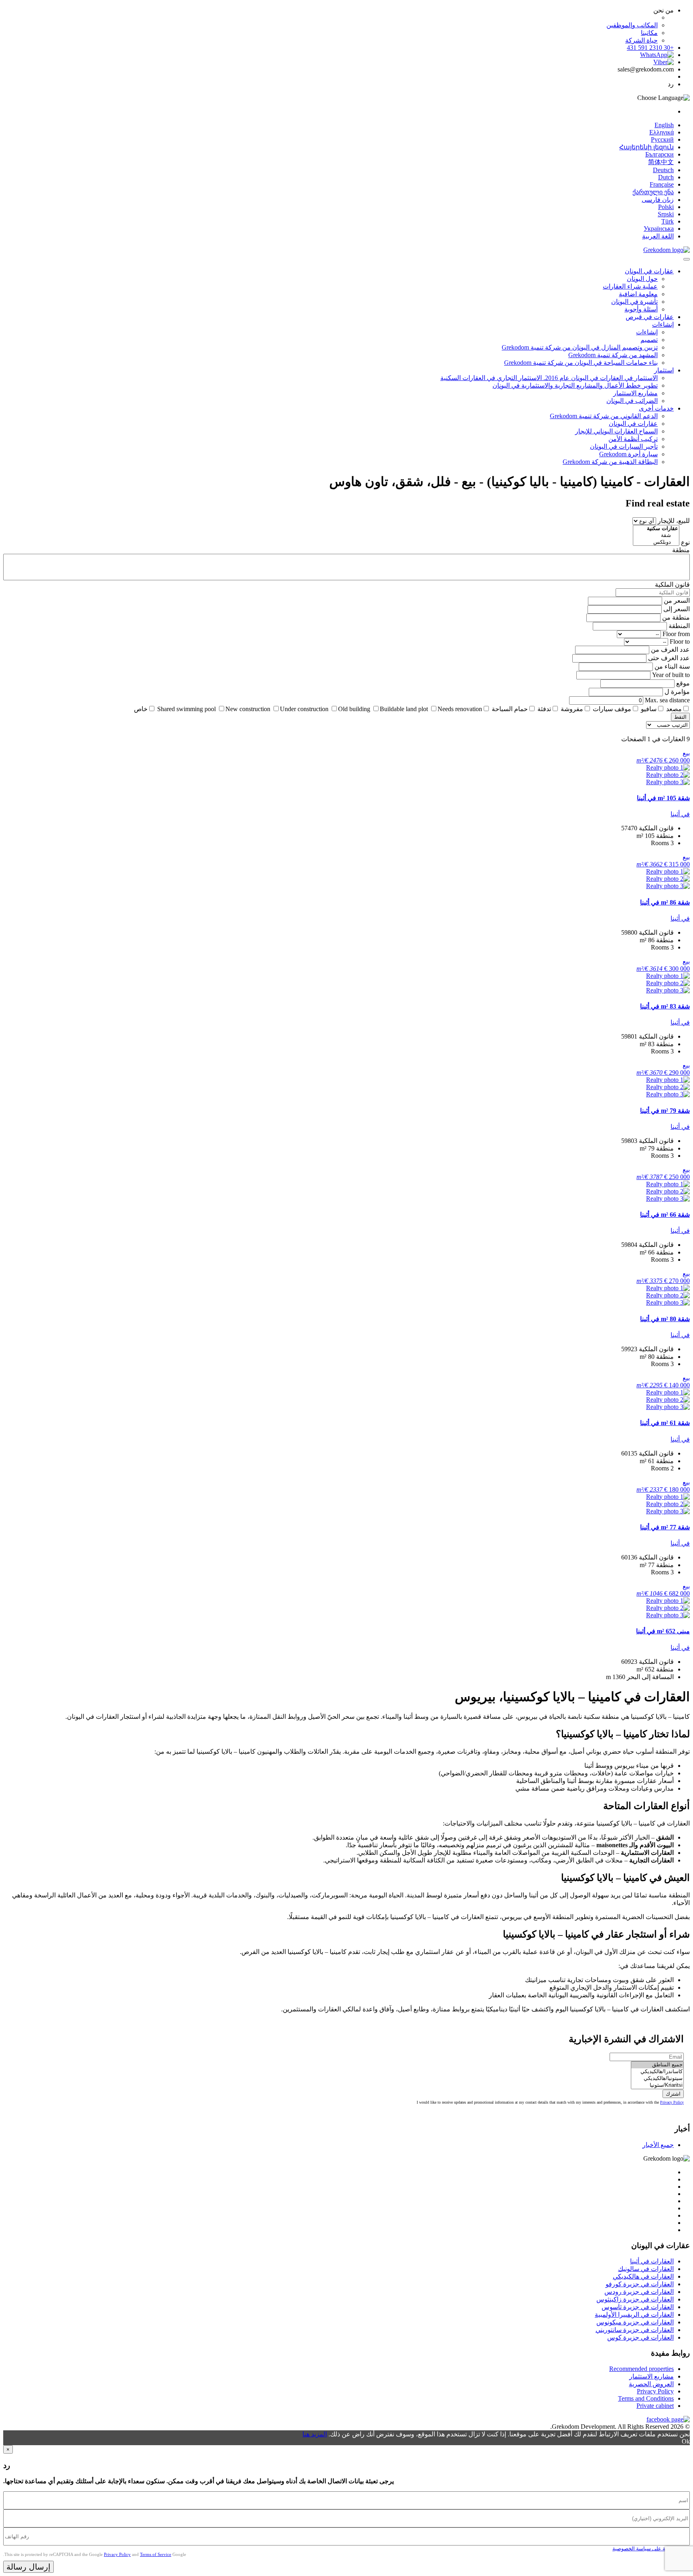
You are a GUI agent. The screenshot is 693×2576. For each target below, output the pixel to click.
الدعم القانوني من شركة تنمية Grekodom (604, 416)
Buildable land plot (404, 709)
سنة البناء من (672, 666)
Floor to (680, 641)
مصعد (674, 709)
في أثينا (680, 814)
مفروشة (572, 709)
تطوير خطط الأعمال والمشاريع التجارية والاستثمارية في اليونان (575, 385)
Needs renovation (460, 709)
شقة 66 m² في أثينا (665, 1215)
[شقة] (656, 536)
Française (662, 184)
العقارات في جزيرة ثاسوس (638, 2307)
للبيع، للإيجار (674, 521)
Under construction (304, 709)
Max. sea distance (667, 700)
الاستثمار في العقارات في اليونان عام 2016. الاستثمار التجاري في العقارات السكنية (549, 378)
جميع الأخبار (658, 2145)
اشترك (673, 2094)
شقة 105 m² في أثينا (663, 798)
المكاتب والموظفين (632, 25)
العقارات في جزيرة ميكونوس (635, 2322)
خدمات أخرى (656, 408)
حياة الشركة (641, 40)
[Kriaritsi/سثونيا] (657, 2085)
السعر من (677, 601)
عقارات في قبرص (650, 317)
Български (660, 154)
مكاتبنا (649, 33)
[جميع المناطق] (657, 2065)
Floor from (676, 634)
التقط (680, 717)
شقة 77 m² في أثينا (665, 1527)
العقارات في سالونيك (646, 2269)
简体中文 (661, 162)
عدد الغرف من (670, 650)
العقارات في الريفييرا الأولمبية (634, 2315)
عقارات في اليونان (649, 271)
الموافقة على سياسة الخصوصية (647, 2549)
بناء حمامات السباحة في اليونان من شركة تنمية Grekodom (581, 363)
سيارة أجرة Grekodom (628, 454)
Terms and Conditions (646, 2398)
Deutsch (663, 170)
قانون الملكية (672, 585)
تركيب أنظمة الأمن (633, 439)
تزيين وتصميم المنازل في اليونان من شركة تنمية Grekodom (580, 347)
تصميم (649, 340)
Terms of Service (156, 2554)
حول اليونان (642, 279)
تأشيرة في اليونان (634, 302)
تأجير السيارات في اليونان (624, 446)
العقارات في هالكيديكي (643, 2276)
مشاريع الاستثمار (635, 393)
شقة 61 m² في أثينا (665, 1423)
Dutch (666, 177)
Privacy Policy (672, 2102)
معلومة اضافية (638, 294)
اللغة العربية (658, 236)
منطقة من (676, 617)
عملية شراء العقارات (630, 286)
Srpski (666, 214)
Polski (666, 207)
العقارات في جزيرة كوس (640, 2337)
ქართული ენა (653, 192)
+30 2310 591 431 (650, 48)
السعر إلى (677, 609)
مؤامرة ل (677, 692)
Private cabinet (655, 2406)
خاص (141, 709)
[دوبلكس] (656, 542)
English (664, 125)
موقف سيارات (612, 709)
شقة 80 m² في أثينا (665, 1319)
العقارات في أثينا (652, 2261)
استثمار (664, 370)
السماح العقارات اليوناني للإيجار (616, 431)
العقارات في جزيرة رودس (639, 2292)
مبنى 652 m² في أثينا (663, 1631)
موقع (683, 683)
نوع (685, 542)
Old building (354, 709)
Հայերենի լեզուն (646, 147)
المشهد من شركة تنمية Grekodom (613, 355)
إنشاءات (663, 324)
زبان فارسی (658, 200)
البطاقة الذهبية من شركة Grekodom (610, 462)
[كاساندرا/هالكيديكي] (657, 2072)
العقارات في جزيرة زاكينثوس (635, 2299)
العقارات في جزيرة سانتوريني (635, 2330)
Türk (668, 221)
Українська (659, 229)
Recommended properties (641, 2369)
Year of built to (671, 675)
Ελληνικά (662, 132)
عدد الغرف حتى (669, 658)
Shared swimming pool (186, 709)
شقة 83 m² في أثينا (665, 1006)
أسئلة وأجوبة (641, 309)
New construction (248, 709)
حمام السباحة (510, 709)
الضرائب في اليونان (632, 401)
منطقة (681, 550)
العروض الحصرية (651, 2384)
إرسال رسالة (28, 2567)
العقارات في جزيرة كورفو (640, 2284)
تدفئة (544, 709)
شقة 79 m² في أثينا (665, 1111)
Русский (662, 139)
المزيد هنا (315, 2434)
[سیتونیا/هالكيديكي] (657, 2079)
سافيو (649, 709)
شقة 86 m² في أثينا (665, 902)
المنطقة (679, 626)
